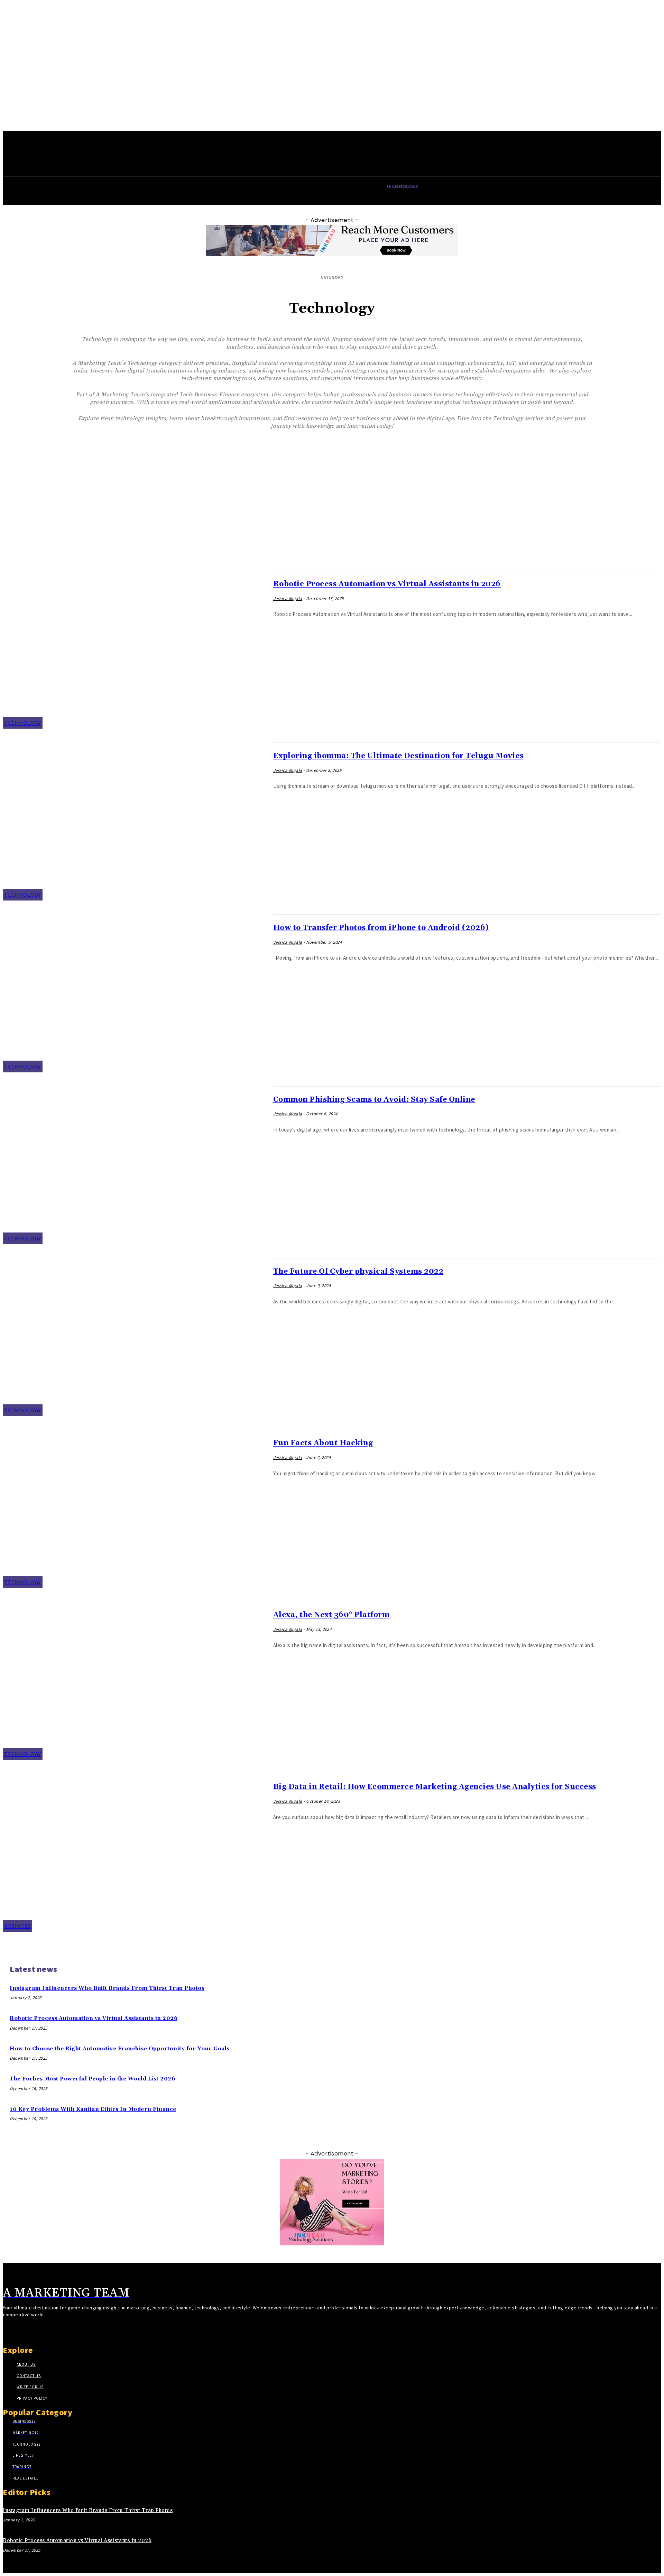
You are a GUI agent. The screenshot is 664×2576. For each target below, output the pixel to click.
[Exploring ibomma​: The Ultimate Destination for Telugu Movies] (135, 821)
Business (338, 460)
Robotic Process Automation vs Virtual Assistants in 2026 (387, 584)
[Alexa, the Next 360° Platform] (135, 1681)
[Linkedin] (31, 2331)
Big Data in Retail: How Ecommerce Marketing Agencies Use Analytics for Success (435, 1787)
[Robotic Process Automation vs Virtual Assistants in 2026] (135, 650)
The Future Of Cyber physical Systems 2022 (358, 1272)
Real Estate (338, 518)
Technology (338, 532)
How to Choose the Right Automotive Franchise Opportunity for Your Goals (120, 2049)
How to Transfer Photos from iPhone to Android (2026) (381, 928)
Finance (338, 475)
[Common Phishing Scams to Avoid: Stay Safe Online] (135, 1165)
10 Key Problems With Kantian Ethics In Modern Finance (93, 2109)
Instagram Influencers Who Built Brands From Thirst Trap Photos (107, 1988)
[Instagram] (19, 2331)
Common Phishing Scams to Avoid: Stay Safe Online (374, 1100)
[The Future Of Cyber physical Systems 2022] (135, 1337)
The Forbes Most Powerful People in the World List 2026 (92, 2079)
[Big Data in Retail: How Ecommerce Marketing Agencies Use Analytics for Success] (135, 1853)
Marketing (338, 504)
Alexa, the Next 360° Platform (331, 1615)
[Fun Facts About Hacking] (135, 1509)
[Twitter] (44, 2331)
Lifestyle (338, 489)
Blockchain (338, 446)
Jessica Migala (288, 598)
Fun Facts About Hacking (323, 1443)
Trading (338, 547)
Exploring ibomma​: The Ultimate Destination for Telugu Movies (398, 756)
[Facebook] (7, 2331)
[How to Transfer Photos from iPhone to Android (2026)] (135, 993)
